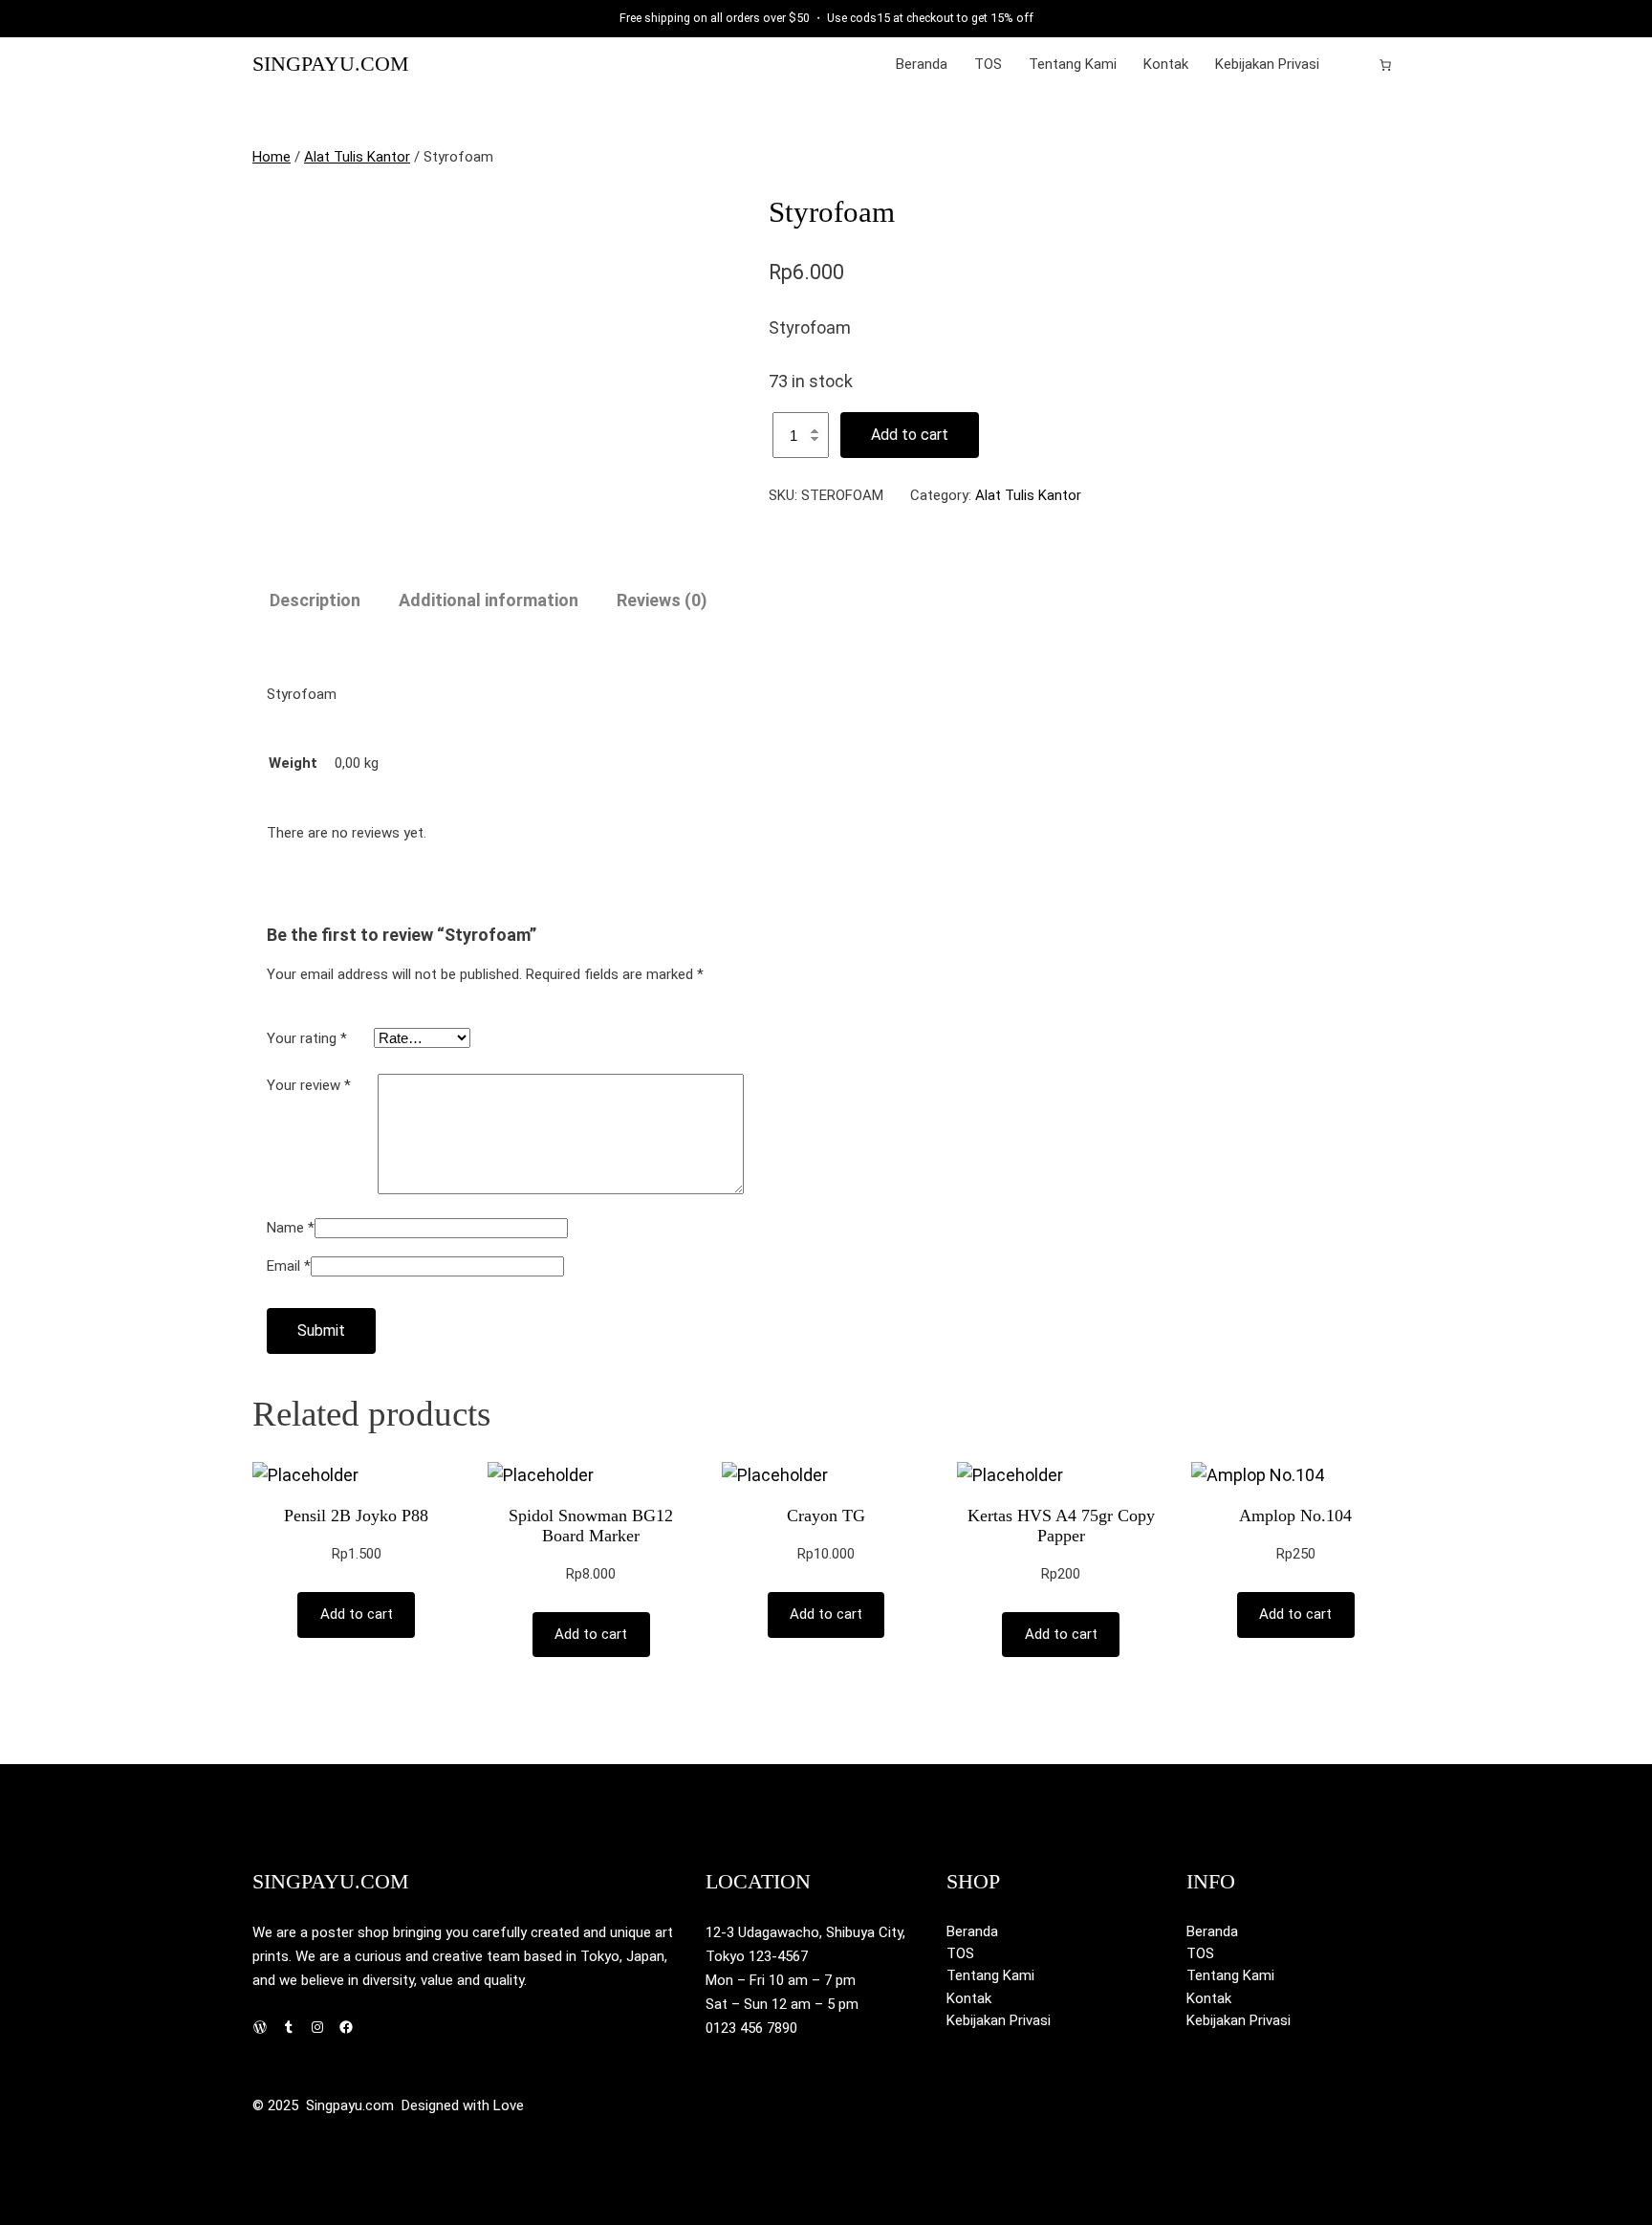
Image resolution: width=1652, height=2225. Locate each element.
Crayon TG (826, 1516)
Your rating (307, 1038)
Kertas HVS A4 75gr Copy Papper (1061, 1526)
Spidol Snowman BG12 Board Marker (591, 1526)
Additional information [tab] (489, 600)
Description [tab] (315, 600)
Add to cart (910, 435)
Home (272, 157)
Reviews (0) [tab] (662, 600)
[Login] (1355, 65)
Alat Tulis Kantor (357, 157)
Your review (309, 1085)
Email (289, 1266)
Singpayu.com (331, 64)
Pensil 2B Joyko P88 (356, 1516)
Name (291, 1228)
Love (509, 2105)
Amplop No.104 (1295, 1516)
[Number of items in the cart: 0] (1385, 65)
